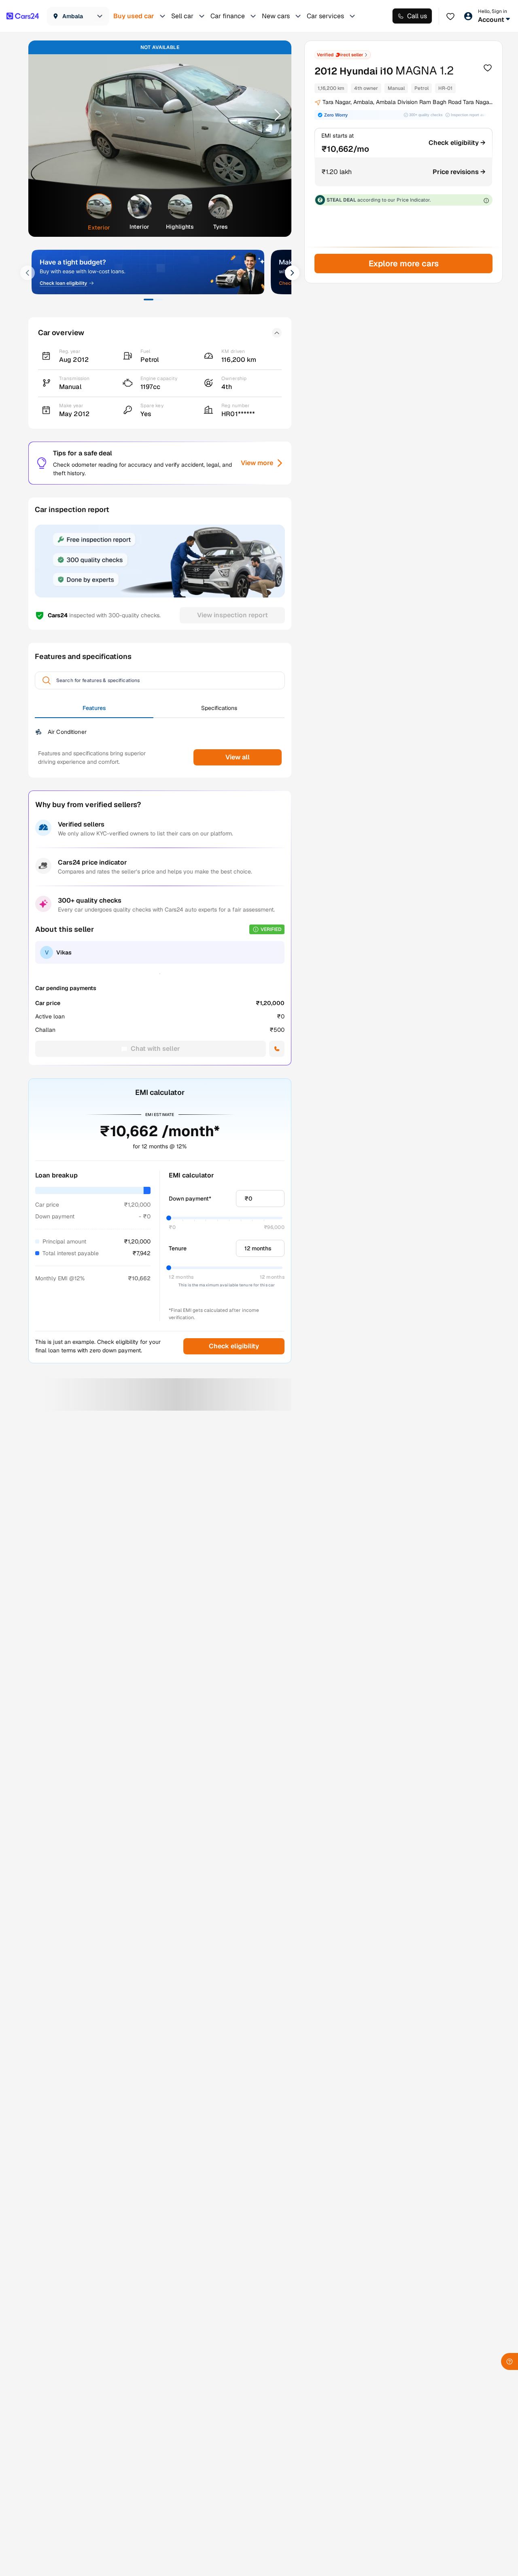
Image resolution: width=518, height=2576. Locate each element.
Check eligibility (234, 1346)
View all (238, 757)
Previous (45, 115)
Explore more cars (403, 264)
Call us (417, 16)
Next (275, 115)
